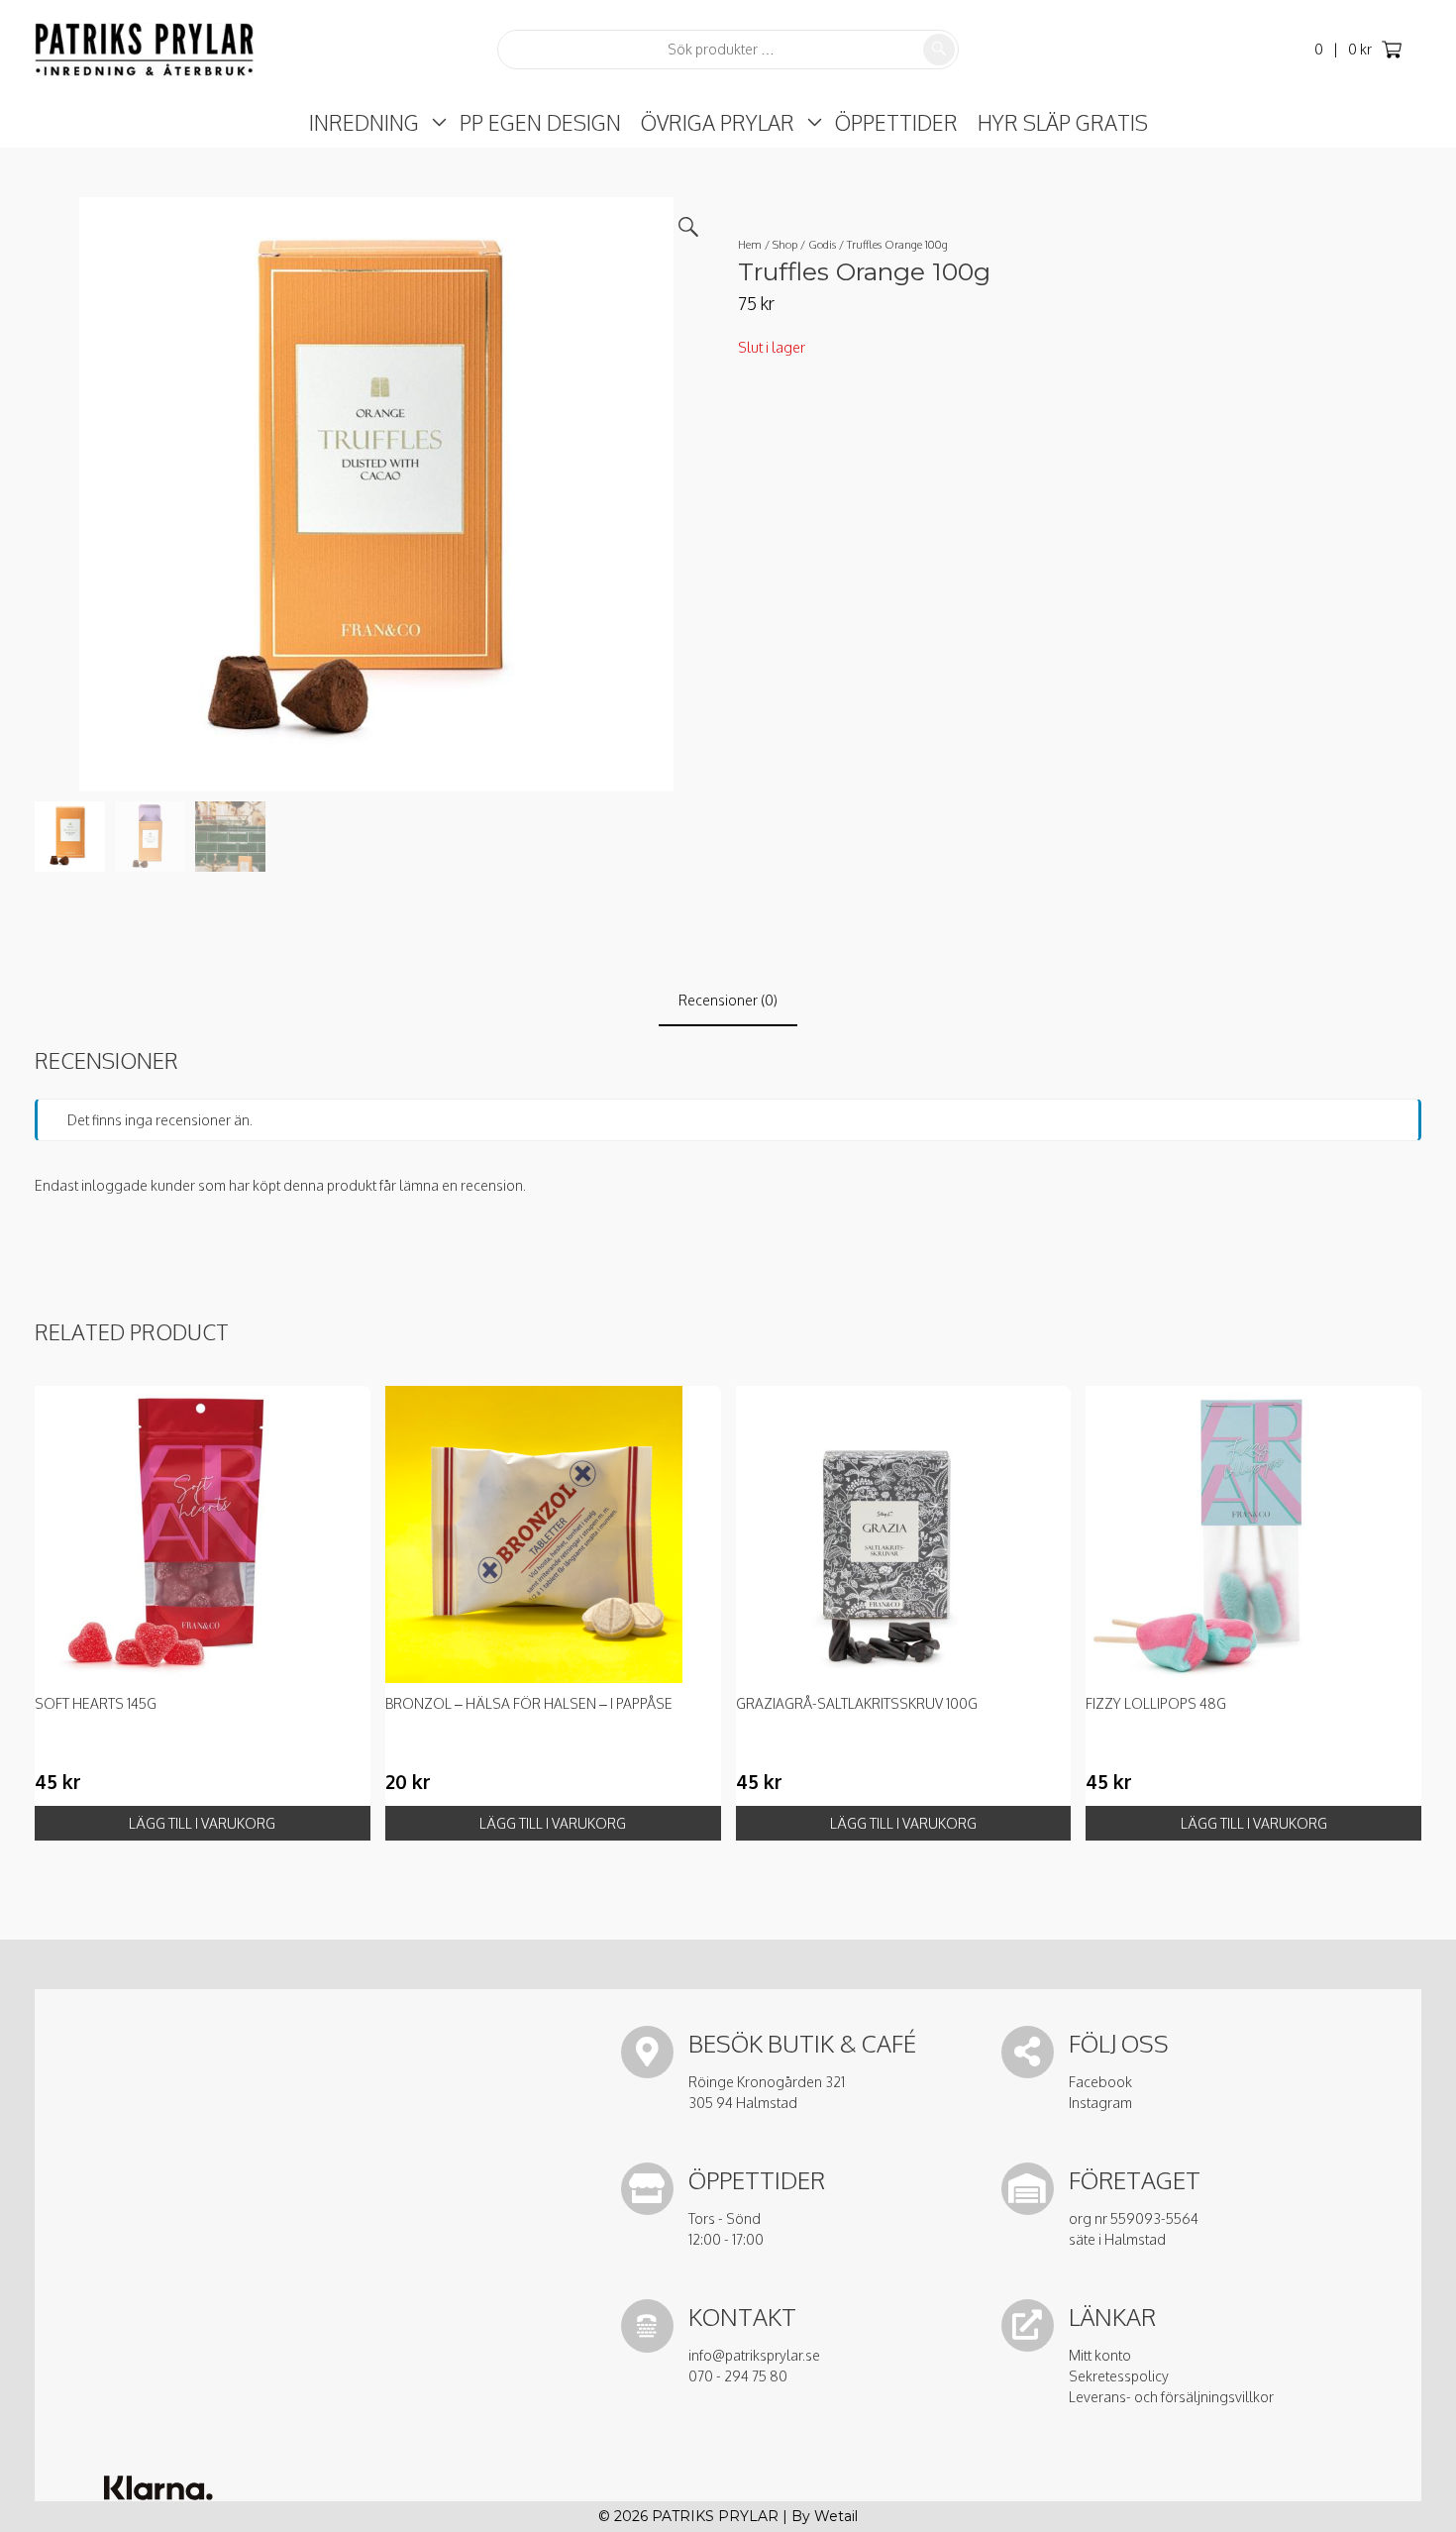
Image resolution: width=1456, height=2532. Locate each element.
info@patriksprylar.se (754, 2355)
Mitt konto (1100, 2355)
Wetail (836, 2516)
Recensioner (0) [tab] (728, 1000)
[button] (688, 227)
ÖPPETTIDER (896, 122)
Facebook (1100, 2082)
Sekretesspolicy (1119, 2376)
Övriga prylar (718, 122)
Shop (785, 244)
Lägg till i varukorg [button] (202, 1823)
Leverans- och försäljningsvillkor (1171, 2397)
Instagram (1100, 2103)
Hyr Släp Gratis (1063, 122)
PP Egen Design (540, 122)
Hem (750, 244)
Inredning (364, 122)
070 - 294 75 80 (738, 2376)
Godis (822, 244)
